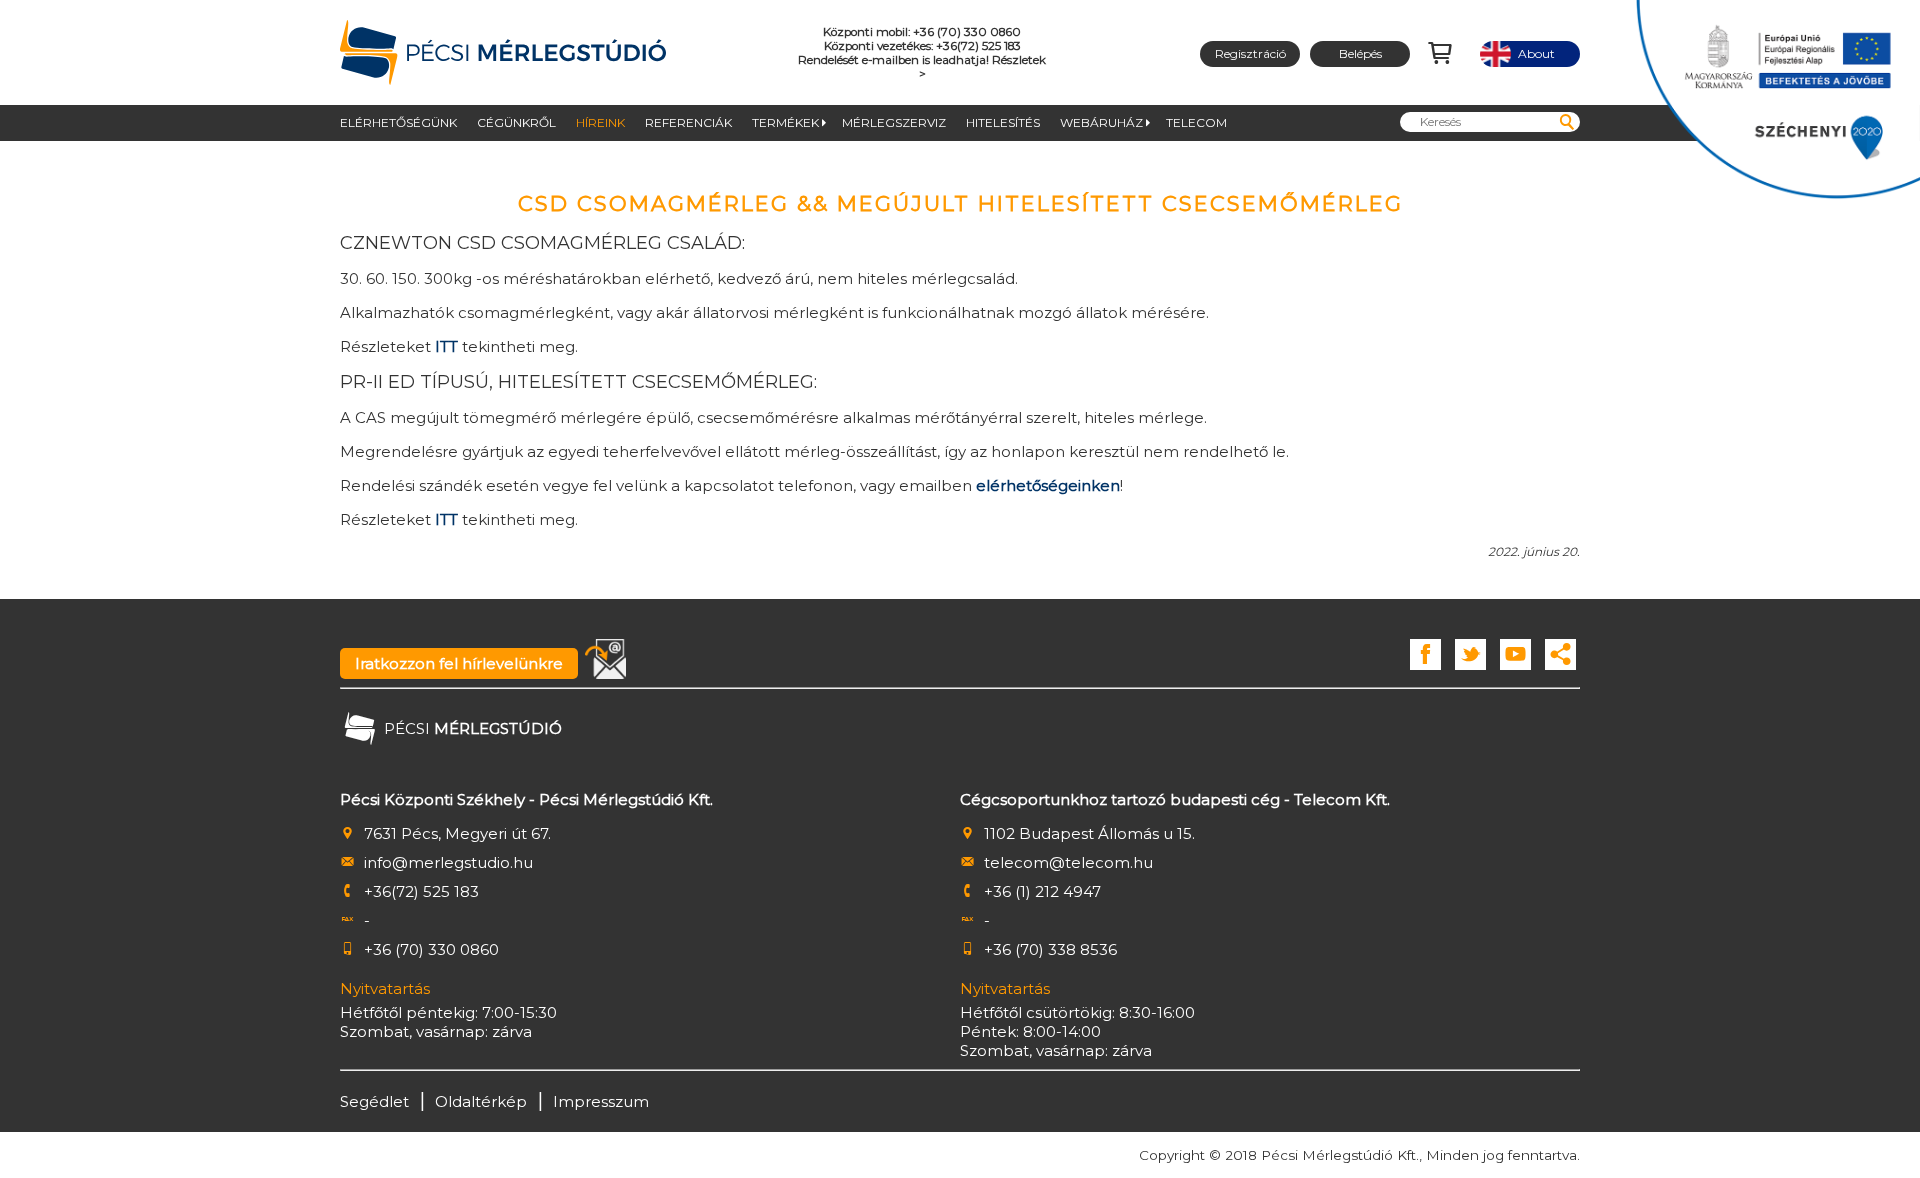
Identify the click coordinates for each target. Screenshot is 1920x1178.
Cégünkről (516, 122)
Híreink (600, 122)
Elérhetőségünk (398, 122)
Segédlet (374, 1101)
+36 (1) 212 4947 (1042, 891)
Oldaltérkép (481, 1101)
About (1530, 53)
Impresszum (601, 1101)
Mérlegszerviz (894, 122)
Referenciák (688, 122)
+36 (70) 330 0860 (431, 949)
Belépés (1360, 53)
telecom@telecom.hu (1068, 862)
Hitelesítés (1003, 122)
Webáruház (1101, 122)
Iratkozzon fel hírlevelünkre (459, 663)
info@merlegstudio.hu (448, 862)
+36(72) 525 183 (421, 891)
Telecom (1196, 122)
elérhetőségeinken (1048, 485)
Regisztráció (1250, 53)
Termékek (785, 122)
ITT (446, 346)
